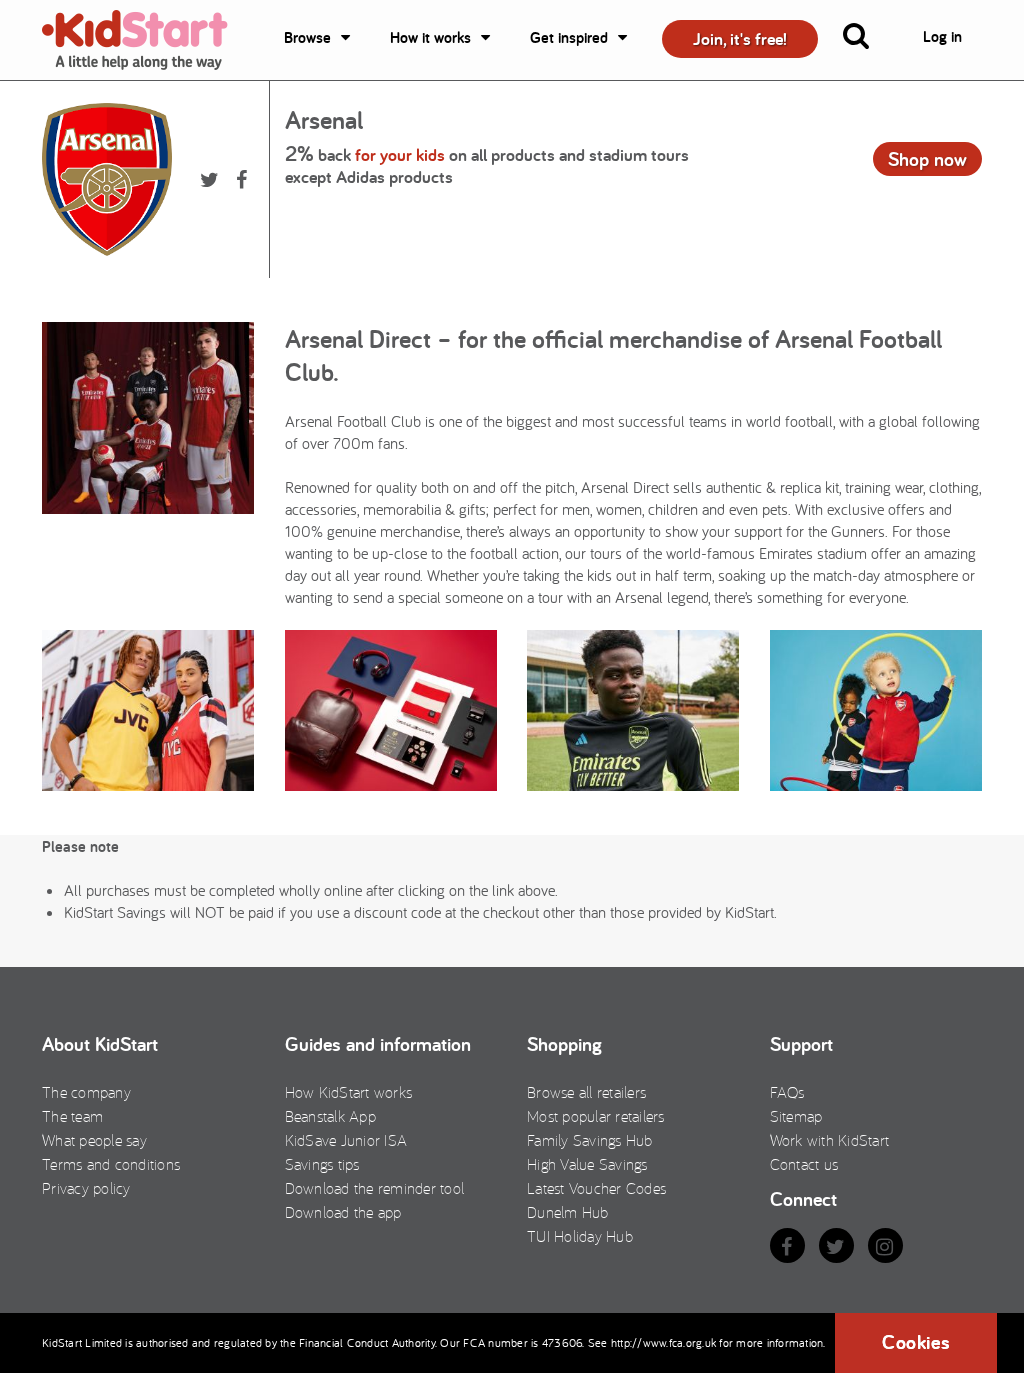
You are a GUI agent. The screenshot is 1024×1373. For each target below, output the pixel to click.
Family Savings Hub (590, 1140)
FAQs (787, 1092)
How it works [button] (430, 37)
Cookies (916, 1342)
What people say (94, 1140)
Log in (942, 36)
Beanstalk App (330, 1116)
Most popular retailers (596, 1116)
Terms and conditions (111, 1164)
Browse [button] (307, 37)
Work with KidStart (830, 1140)
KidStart (147, 40)
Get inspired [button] (569, 37)
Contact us (804, 1164)
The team (72, 1116)
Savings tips (322, 1164)
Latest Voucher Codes (596, 1188)
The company (86, 1092)
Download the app (343, 1212)
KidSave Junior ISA (346, 1140)
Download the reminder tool (375, 1188)
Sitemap (796, 1116)
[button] (868, 40)
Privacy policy (86, 1188)
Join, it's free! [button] (740, 38)
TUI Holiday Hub (580, 1236)
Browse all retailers (586, 1092)
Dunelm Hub (568, 1212)
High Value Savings (587, 1164)
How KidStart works (349, 1092)
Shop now (927, 159)
